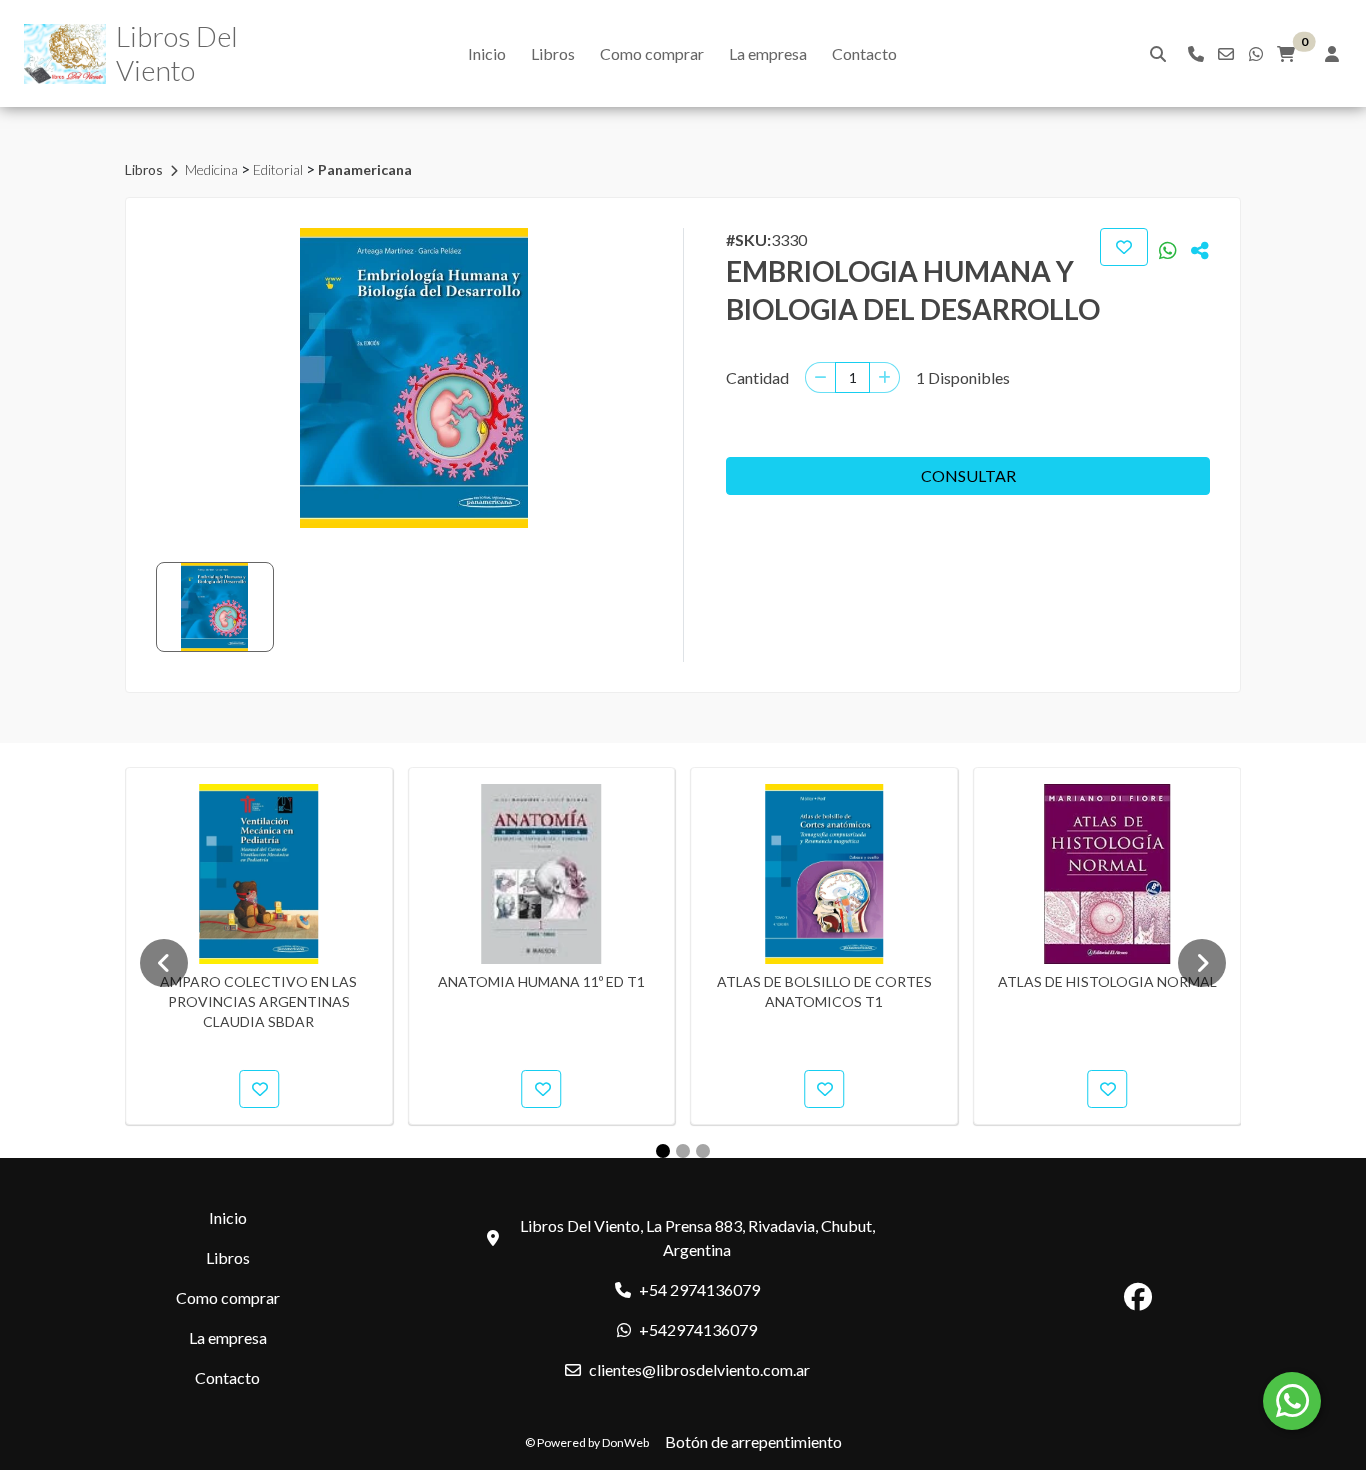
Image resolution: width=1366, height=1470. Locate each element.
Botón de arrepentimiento (753, 1441)
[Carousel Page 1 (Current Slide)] (663, 1151)
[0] (1286, 54)
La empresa (768, 53)
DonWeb (625, 1442)
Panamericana (365, 169)
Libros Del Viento (177, 53)
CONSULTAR (968, 475)
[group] (413, 378)
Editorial (279, 169)
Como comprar (652, 53)
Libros (553, 53)
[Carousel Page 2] (683, 1151)
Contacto (864, 53)
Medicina (213, 169)
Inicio (487, 53)
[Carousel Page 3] (703, 1151)
